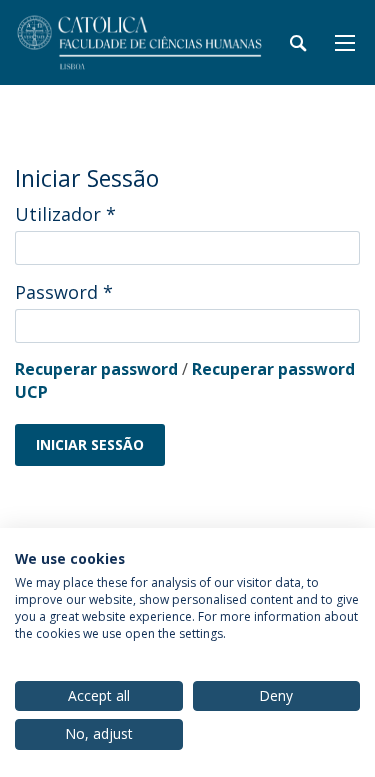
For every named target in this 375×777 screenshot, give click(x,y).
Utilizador (65, 214)
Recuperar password (96, 369)
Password (64, 292)
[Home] (140, 42)
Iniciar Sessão (90, 444)
